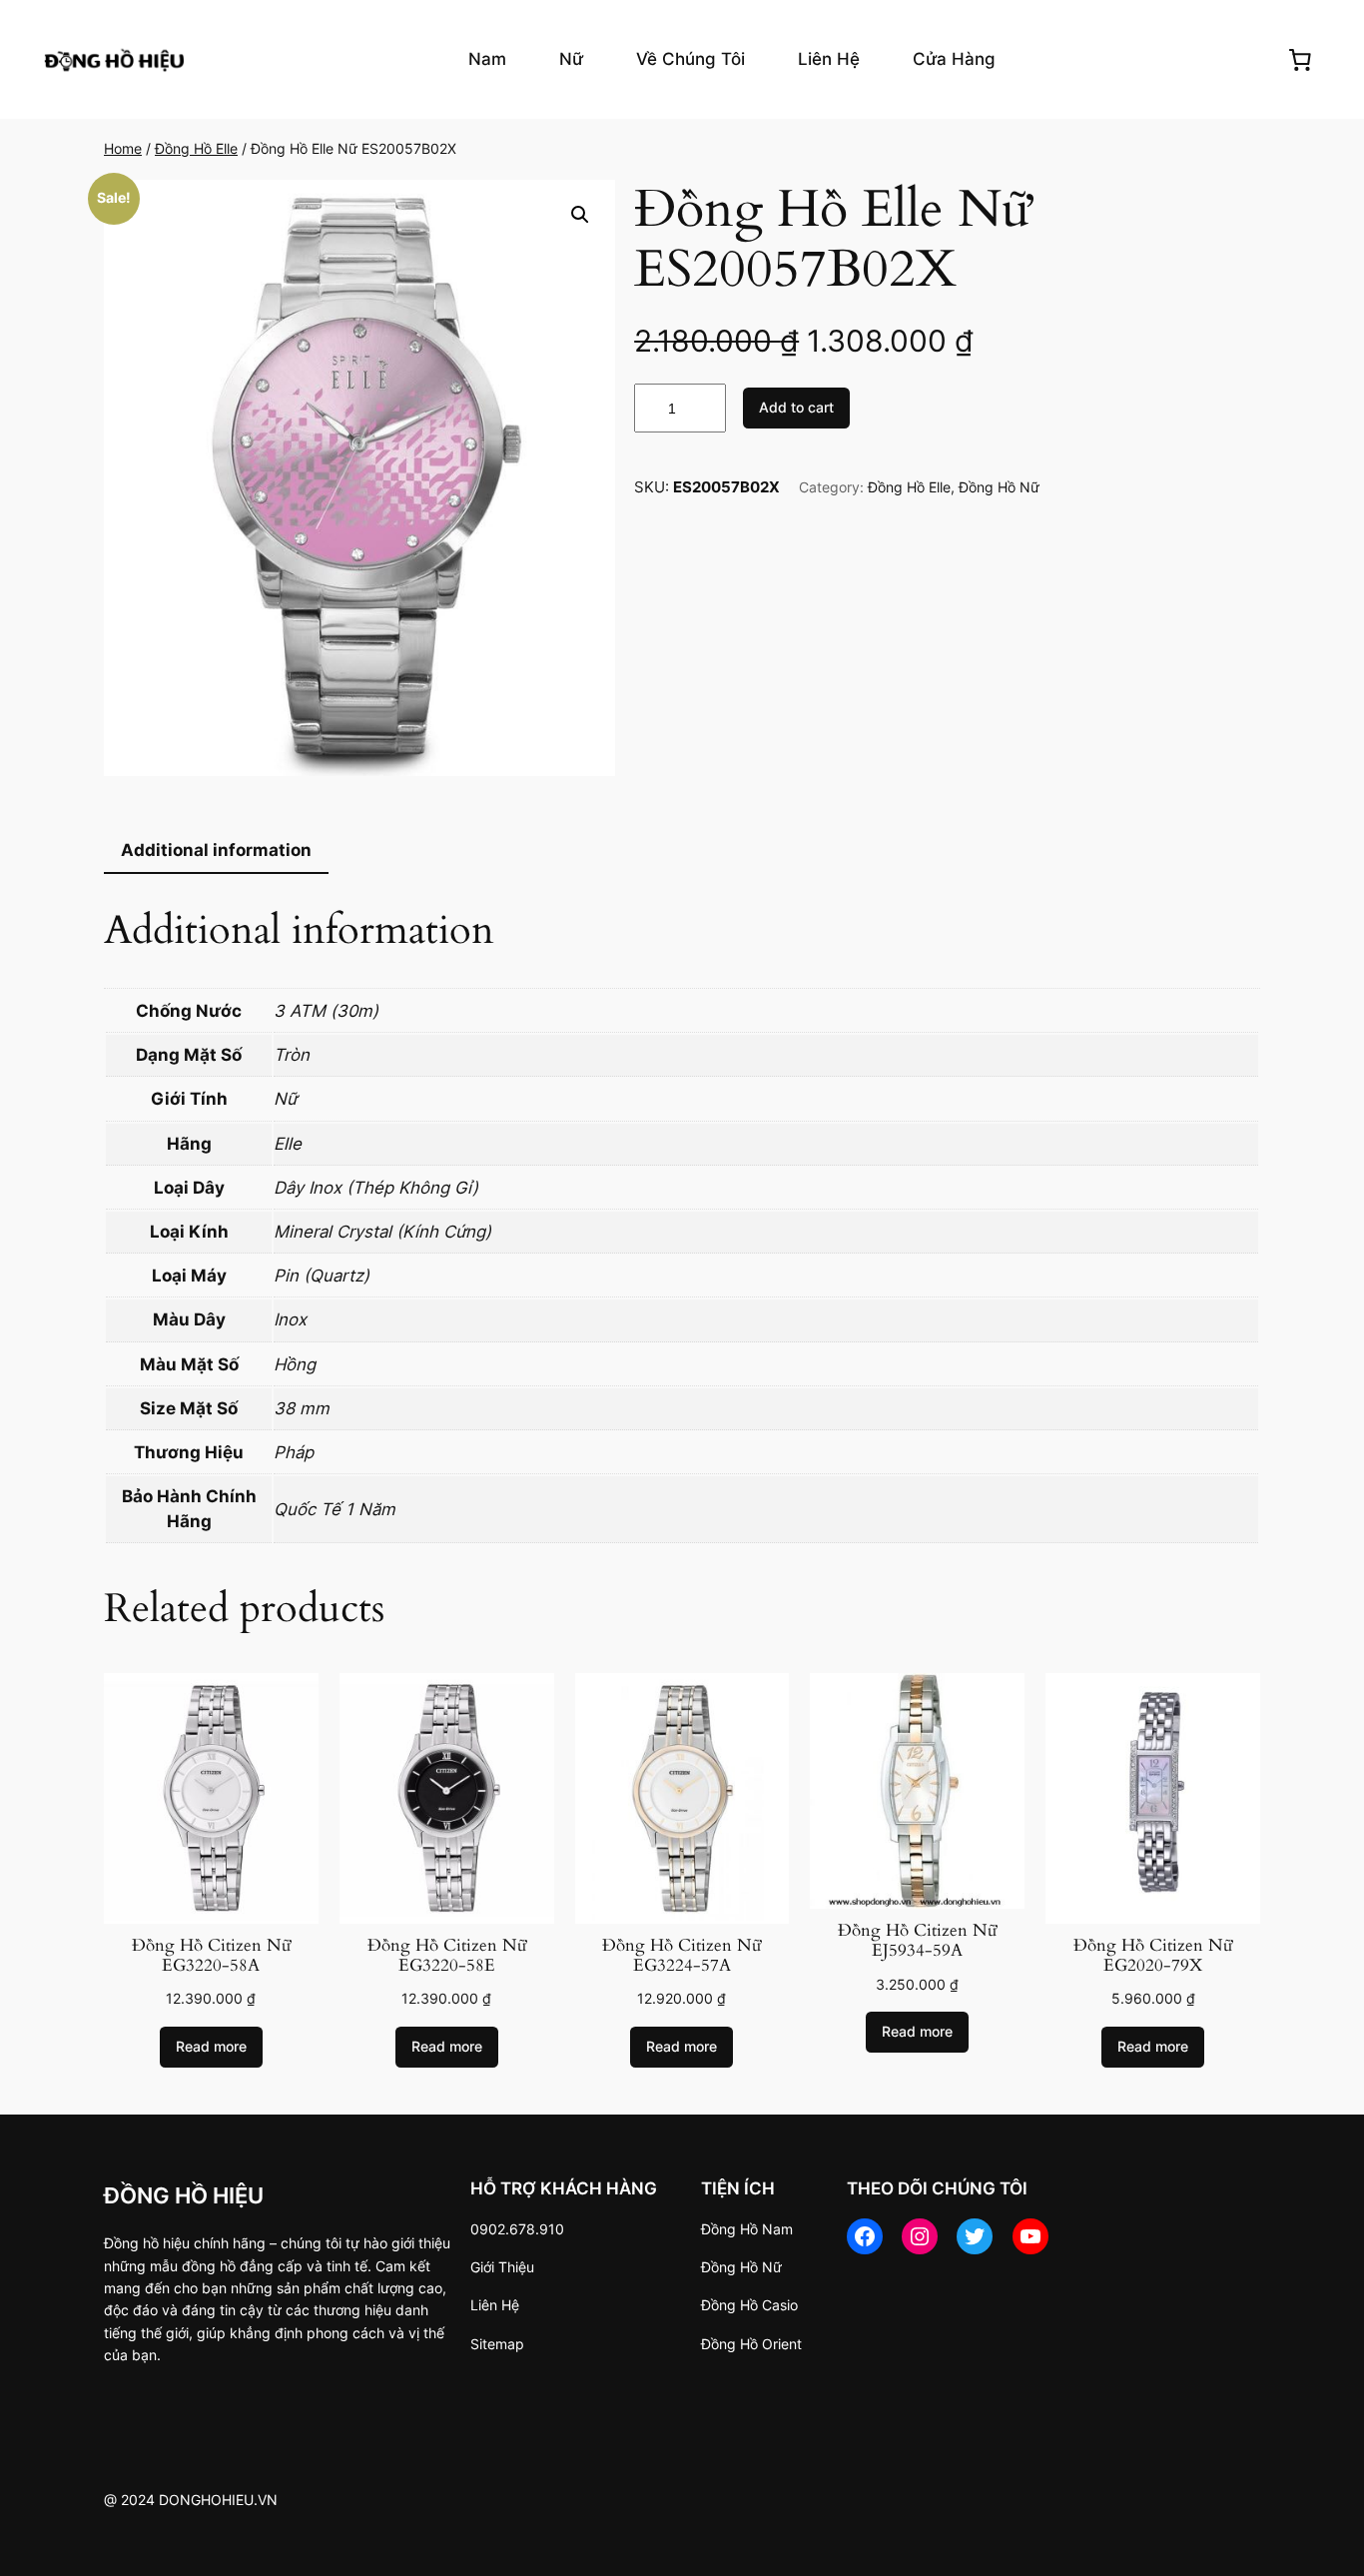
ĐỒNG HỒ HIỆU (184, 2195)
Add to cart (796, 407)
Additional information (216, 850)
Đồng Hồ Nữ (999, 487)
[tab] (216, 852)
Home (123, 148)
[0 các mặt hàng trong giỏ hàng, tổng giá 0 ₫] (1300, 59)
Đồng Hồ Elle (196, 148)
